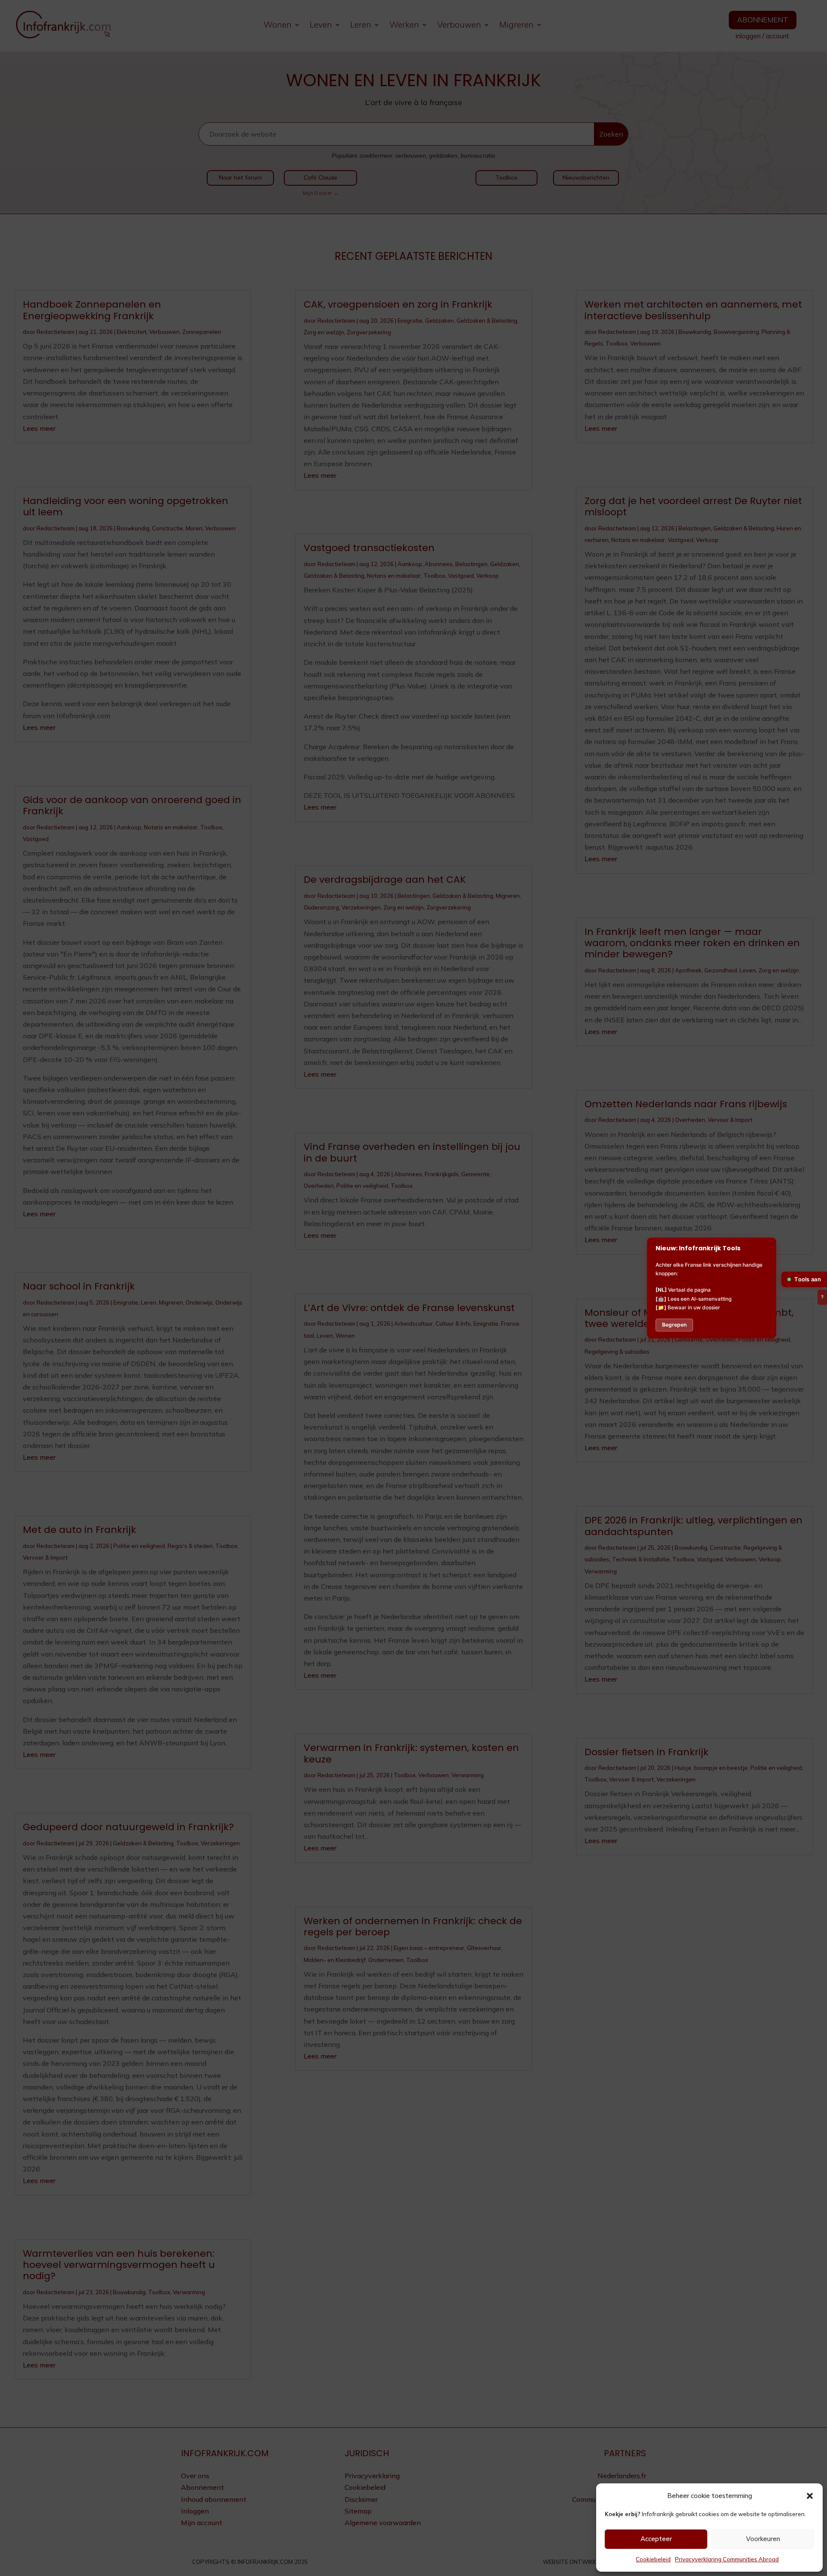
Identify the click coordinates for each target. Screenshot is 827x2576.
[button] (810, 2496)
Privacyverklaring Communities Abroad (727, 2559)
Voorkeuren (763, 2539)
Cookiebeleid (653, 2559)
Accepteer (656, 2539)
